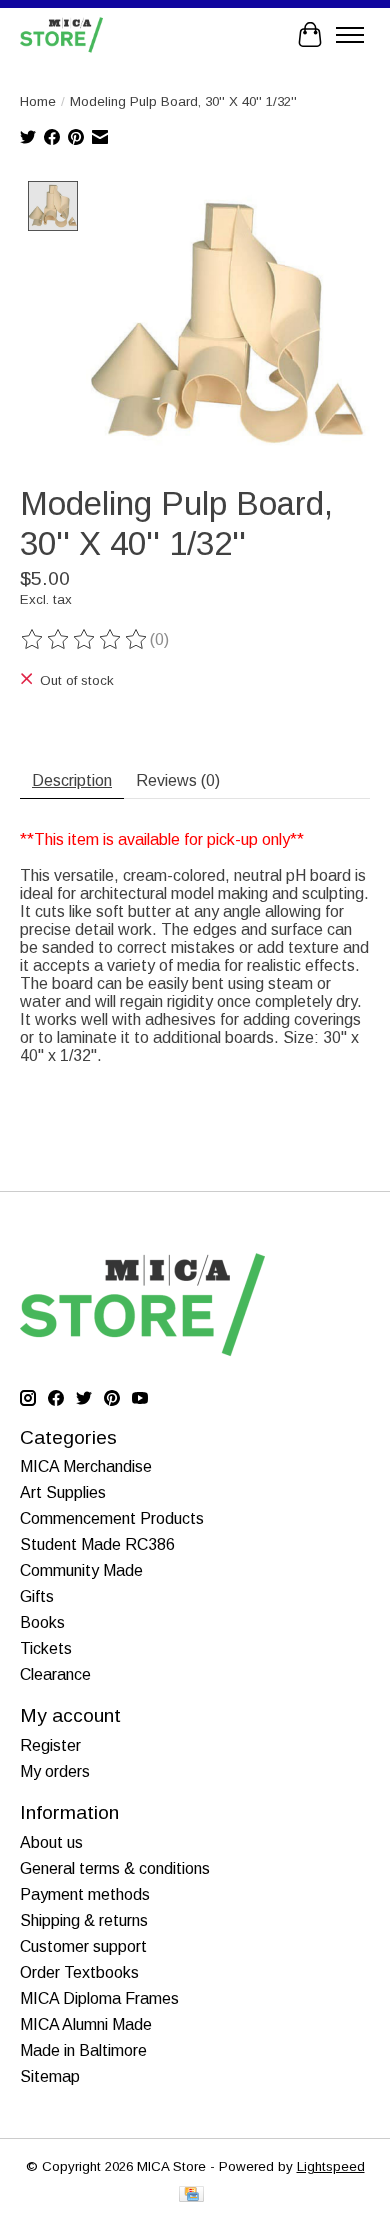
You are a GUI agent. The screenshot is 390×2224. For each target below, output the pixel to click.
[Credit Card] (191, 2195)
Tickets (46, 1648)
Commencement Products (112, 1518)
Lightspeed (331, 2166)
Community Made (81, 1570)
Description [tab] (72, 780)
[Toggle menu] (350, 35)
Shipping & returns (84, 1920)
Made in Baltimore (83, 2050)
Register (50, 1745)
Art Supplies (63, 1492)
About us (51, 1842)
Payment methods (85, 1894)
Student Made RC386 (97, 1544)
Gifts (37, 1596)
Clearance (55, 1674)
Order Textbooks (79, 1972)
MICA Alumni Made (86, 2024)
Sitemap (50, 2076)
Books (42, 1622)
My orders (55, 1771)
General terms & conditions (115, 1868)
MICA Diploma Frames (99, 1998)
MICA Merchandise (86, 1466)
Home (38, 101)
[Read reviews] (85, 640)
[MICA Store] (61, 34)
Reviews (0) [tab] (178, 780)
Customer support (83, 1946)
